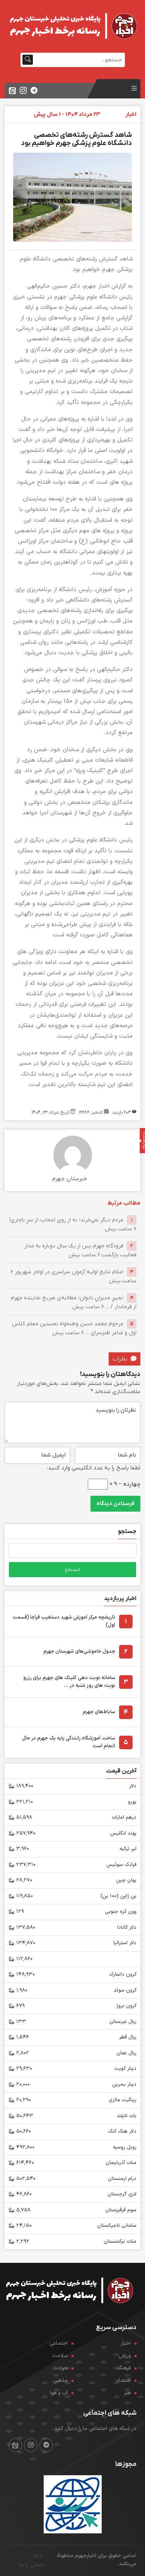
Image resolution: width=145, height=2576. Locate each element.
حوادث (60, 2368)
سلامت (60, 2356)
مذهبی (60, 2380)
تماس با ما (31, 2565)
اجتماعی (59, 2343)
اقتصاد (123, 2380)
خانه (38, 2556)
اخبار (126, 2343)
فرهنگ (124, 2368)
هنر (127, 2393)
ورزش (125, 2356)
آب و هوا (59, 2393)
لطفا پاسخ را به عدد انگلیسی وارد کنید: (94, 1468)
